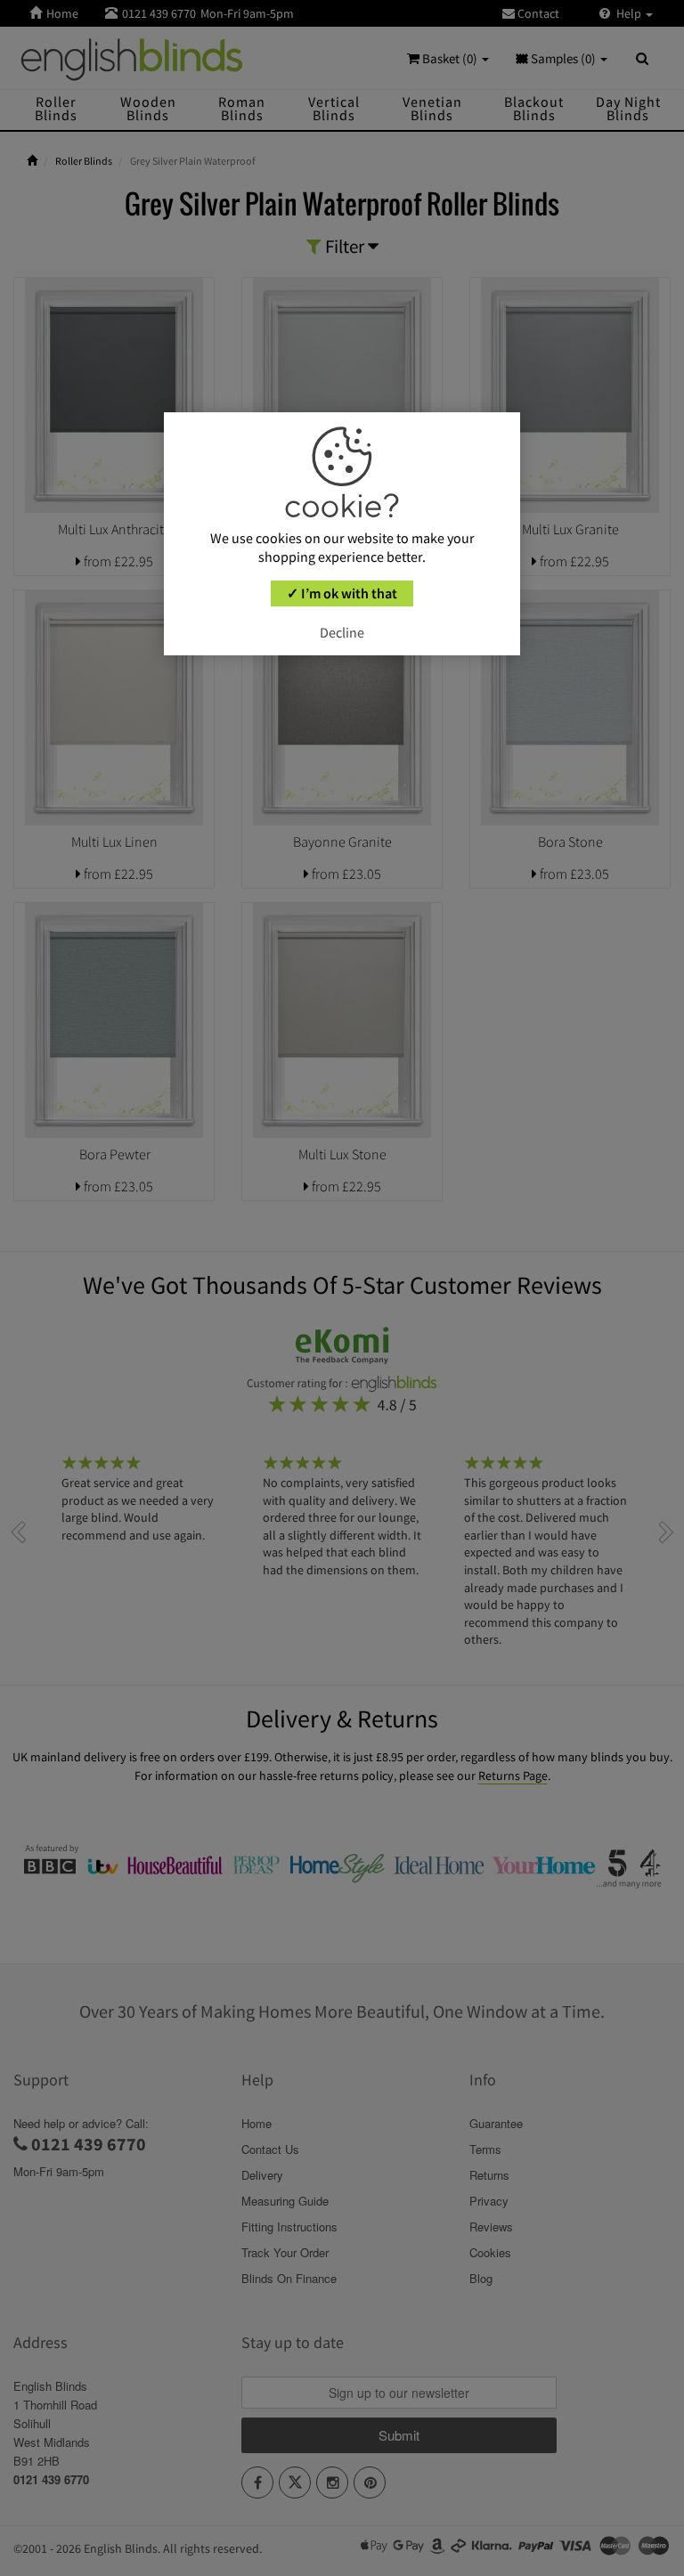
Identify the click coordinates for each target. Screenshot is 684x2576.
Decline (342, 632)
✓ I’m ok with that (342, 593)
